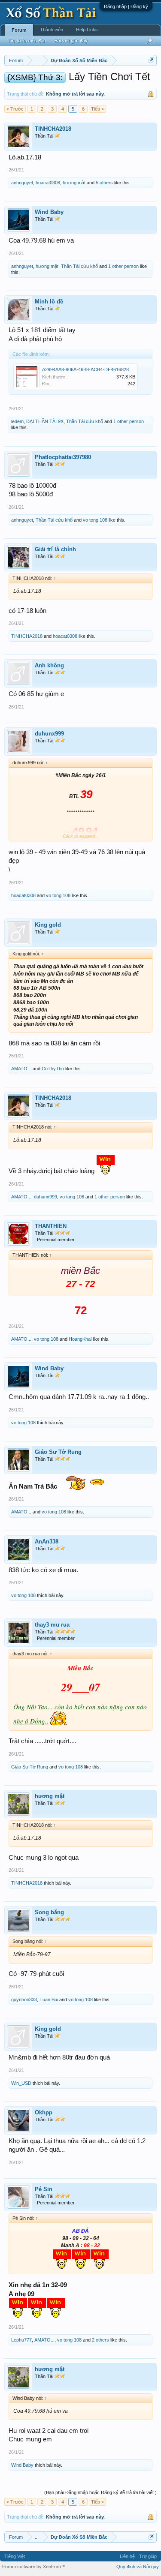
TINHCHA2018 (53, 129)
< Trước (15, 109)
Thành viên (52, 30)
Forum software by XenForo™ (34, 2567)
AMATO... (21, 1069)
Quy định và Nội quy (138, 2567)
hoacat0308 (48, 183)
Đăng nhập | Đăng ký (126, 6)
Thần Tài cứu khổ (79, 266)
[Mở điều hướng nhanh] (151, 60)
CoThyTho (53, 1069)
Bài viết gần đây (71, 41)
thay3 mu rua (52, 1625)
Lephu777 (21, 2340)
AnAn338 (47, 1542)
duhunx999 (49, 734)
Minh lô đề (49, 302)
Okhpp (44, 2112)
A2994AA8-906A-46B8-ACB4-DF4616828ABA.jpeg (95, 369)
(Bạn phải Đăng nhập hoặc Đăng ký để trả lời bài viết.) (100, 2492)
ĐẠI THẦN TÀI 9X (45, 421)
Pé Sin (44, 2189)
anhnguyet (22, 183)
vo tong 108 (95, 520)
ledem (17, 421)
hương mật (74, 183)
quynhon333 (24, 2000)
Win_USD (21, 2083)
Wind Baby (49, 212)
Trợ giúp (148, 2556)
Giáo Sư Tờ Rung (58, 1452)
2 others (100, 2340)
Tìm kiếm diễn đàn (27, 41)
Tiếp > (97, 109)
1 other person (123, 266)
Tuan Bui (49, 2000)
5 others (104, 183)
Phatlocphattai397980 (63, 457)
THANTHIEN (51, 1226)
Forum (19, 30)
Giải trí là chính (55, 549)
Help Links (87, 30)
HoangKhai (80, 1339)
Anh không (49, 665)
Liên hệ (127, 2556)
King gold (48, 925)
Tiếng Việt (15, 2556)
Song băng (49, 1912)
